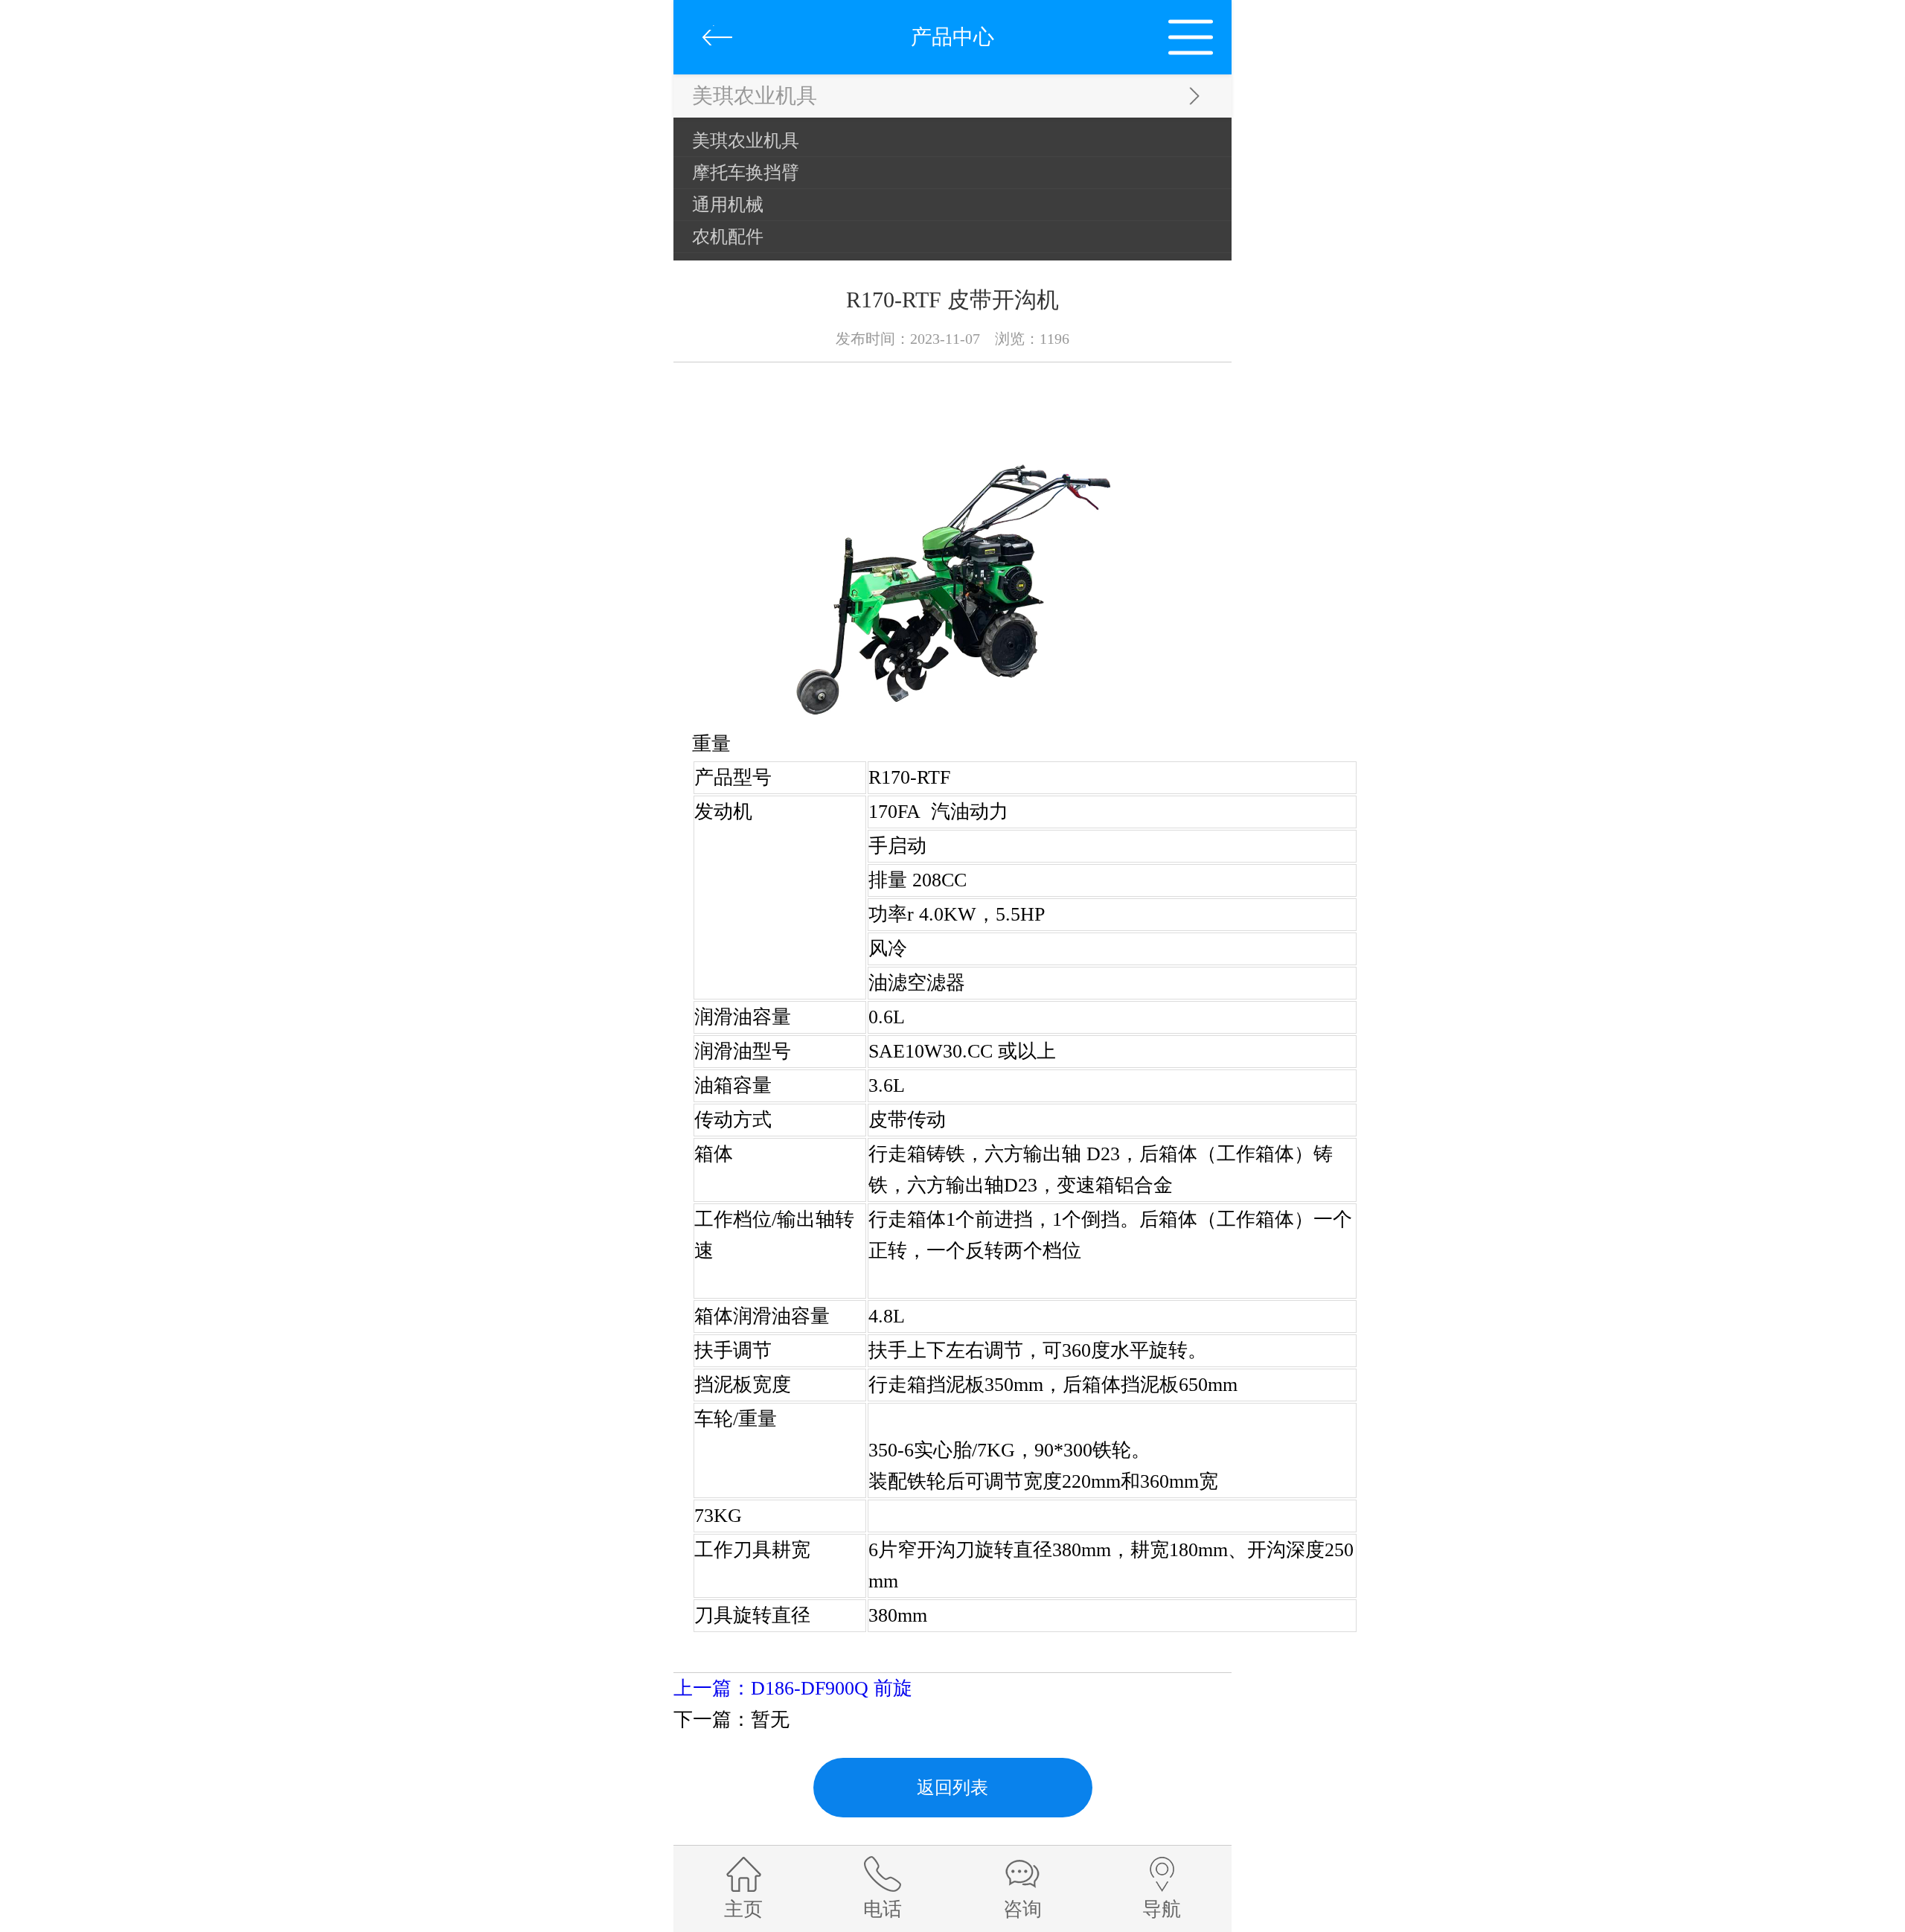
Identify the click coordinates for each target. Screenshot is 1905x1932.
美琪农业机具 (746, 141)
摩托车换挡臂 (746, 173)
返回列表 (952, 1788)
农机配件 (728, 237)
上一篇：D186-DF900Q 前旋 (793, 1688)
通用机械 (728, 205)
